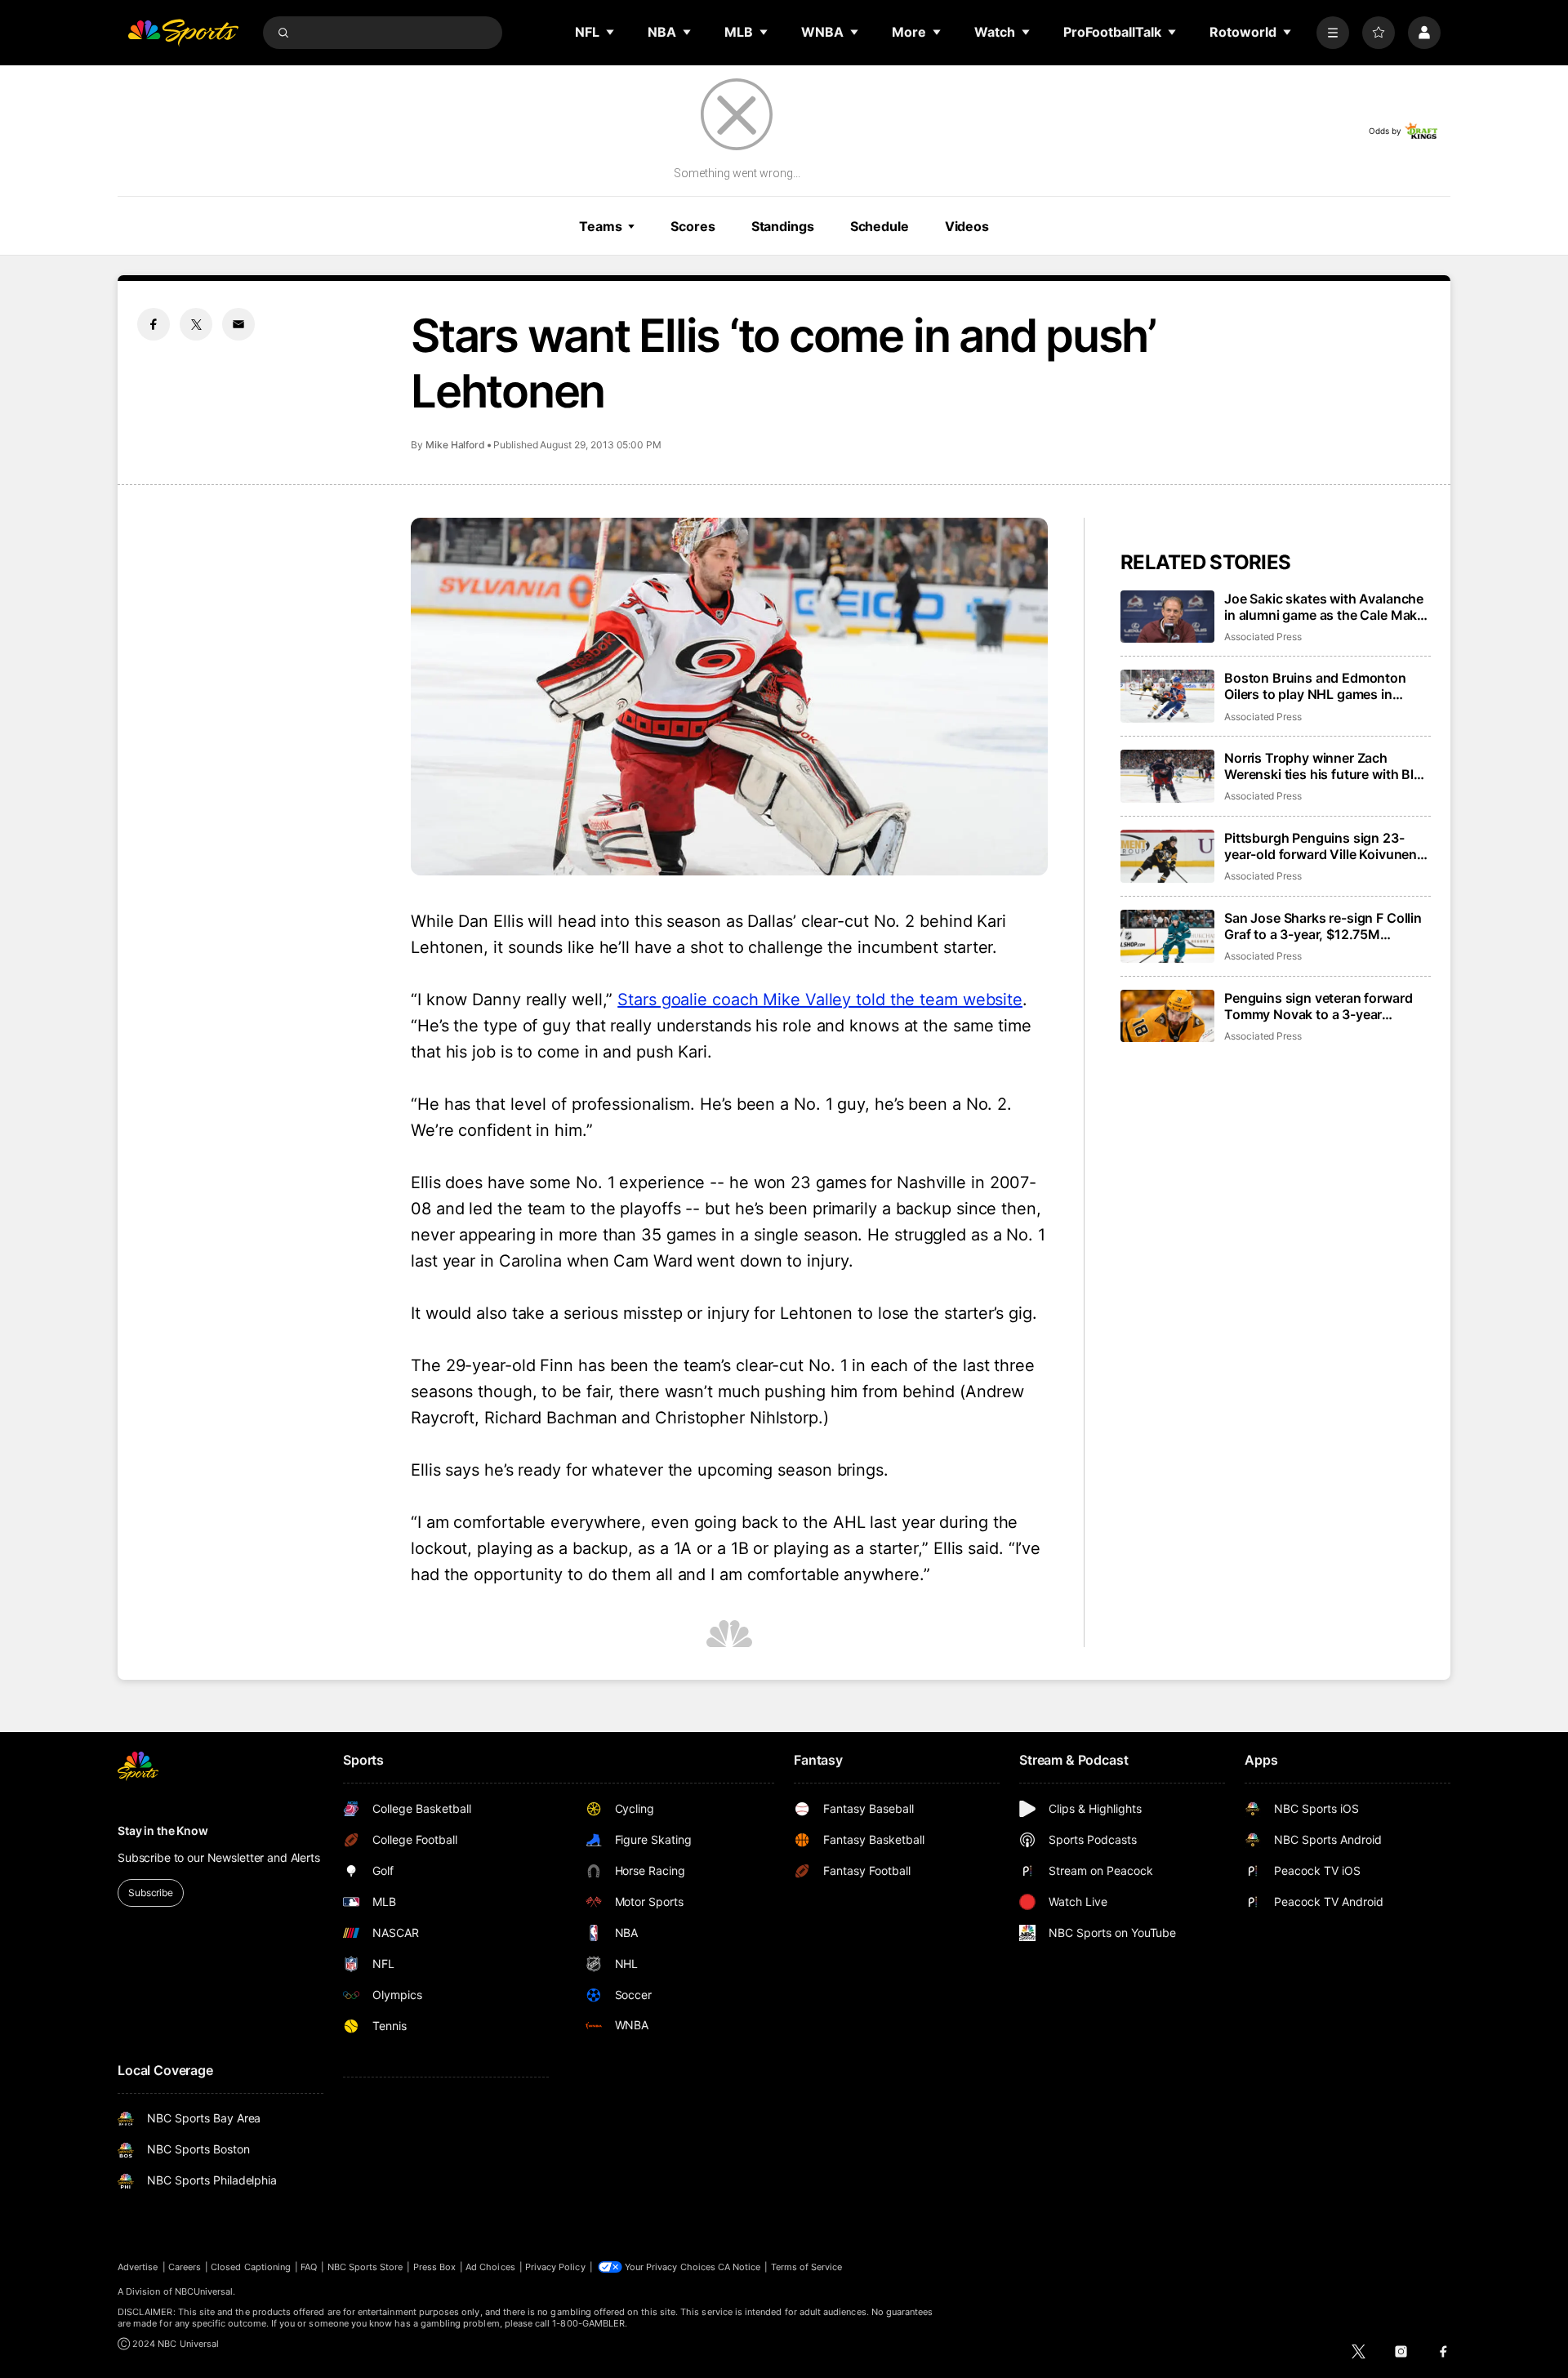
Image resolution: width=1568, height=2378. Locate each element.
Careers (185, 2267)
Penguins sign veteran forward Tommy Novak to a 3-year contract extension (1318, 1006)
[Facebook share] (154, 324)
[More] (1333, 33)
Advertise (138, 2267)
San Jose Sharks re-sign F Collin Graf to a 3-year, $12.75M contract (1323, 926)
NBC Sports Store (365, 2267)
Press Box (435, 2267)
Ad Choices (490, 2267)
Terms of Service (807, 2267)
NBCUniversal (204, 2291)
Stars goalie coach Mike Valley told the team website (820, 1000)
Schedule (880, 226)
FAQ (309, 2267)
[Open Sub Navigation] (611, 32)
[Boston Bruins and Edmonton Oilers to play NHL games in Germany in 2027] (1167, 696)
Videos (967, 226)
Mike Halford (455, 445)
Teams (600, 226)
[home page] (183, 33)
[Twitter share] (196, 324)
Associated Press (1263, 637)
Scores (693, 226)
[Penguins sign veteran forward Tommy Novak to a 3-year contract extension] (1167, 1016)
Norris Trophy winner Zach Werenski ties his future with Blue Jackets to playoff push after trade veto (1327, 766)
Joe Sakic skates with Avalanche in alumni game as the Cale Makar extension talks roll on (1327, 607)
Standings (783, 226)
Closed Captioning (251, 2267)
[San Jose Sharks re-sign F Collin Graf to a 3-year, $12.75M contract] (1167, 936)
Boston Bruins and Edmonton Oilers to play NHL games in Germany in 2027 (1315, 686)
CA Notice (739, 2267)
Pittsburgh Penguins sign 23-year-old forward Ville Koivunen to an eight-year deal (1321, 846)
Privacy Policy (555, 2267)
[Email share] (238, 324)
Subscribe (151, 1893)
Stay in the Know (163, 1830)
